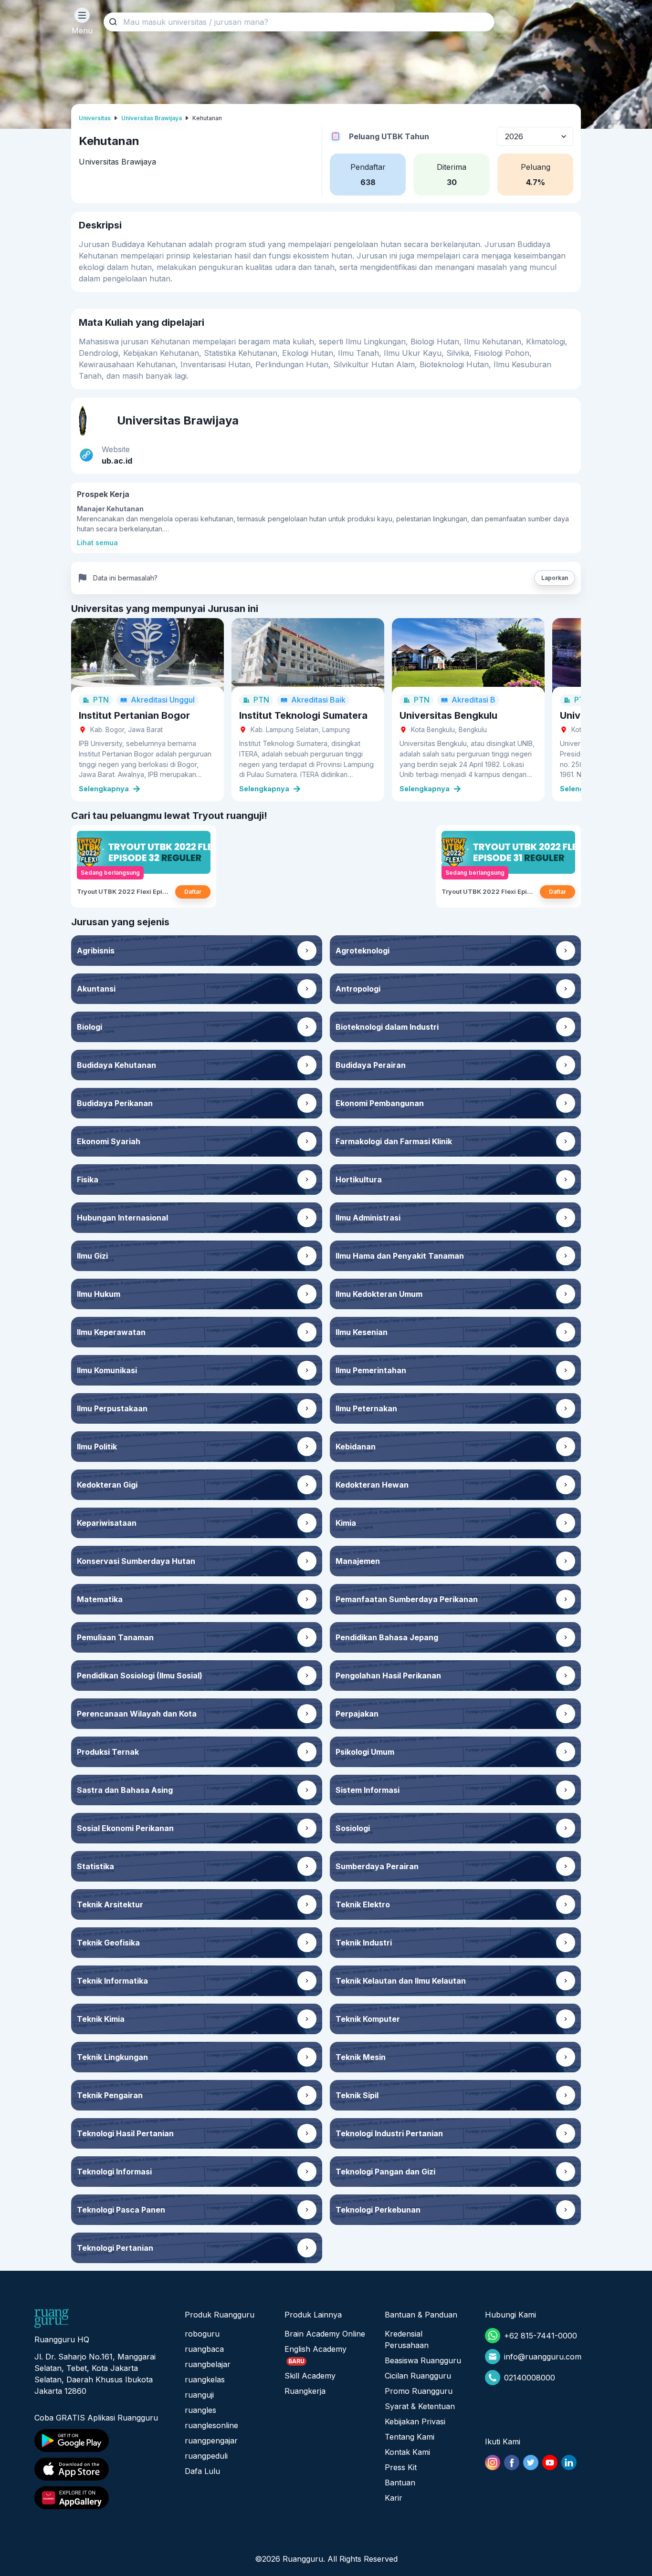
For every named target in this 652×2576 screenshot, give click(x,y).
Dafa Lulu (202, 2471)
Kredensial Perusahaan (407, 2339)
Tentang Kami (410, 2437)
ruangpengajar (211, 2441)
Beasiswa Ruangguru (423, 2360)
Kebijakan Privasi (415, 2421)
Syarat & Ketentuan (420, 2406)
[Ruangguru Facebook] (512, 2462)
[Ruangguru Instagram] (493, 2462)
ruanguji (199, 2395)
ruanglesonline (211, 2425)
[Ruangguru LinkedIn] (569, 2462)
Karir (394, 2498)
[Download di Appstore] (101, 2469)
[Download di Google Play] (101, 2441)
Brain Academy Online (325, 2334)
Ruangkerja (305, 2391)
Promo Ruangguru (419, 2391)
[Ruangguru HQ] (52, 2318)
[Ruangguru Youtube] (550, 2462)
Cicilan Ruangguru (418, 2376)
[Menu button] (82, 15)
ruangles (200, 2410)
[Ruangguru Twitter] (531, 2462)
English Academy (315, 2349)
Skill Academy (310, 2376)
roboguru (202, 2334)
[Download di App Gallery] (101, 2498)
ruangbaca (204, 2349)
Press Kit (401, 2467)
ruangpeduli (206, 2456)
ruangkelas (205, 2379)
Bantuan (400, 2483)
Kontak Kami (407, 2452)
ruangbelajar (208, 2364)
